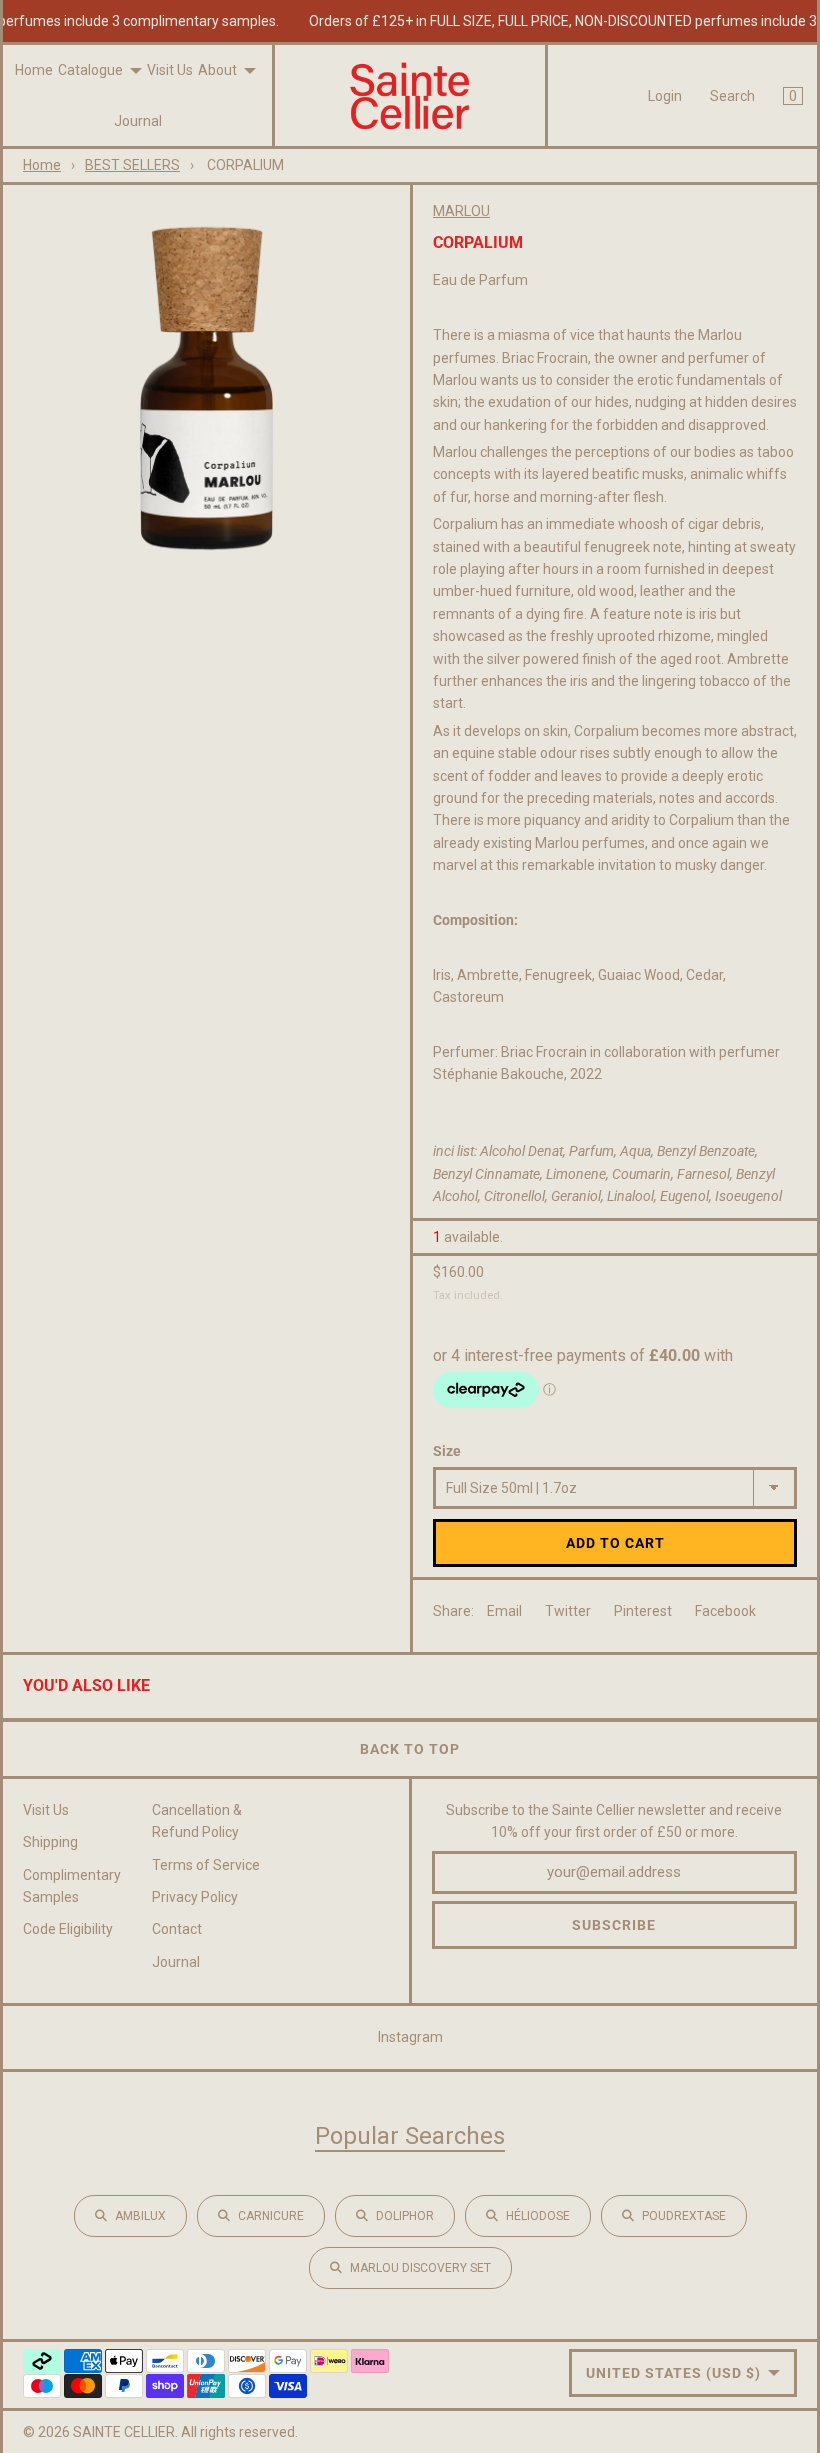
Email (504, 1611)
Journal (138, 121)
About (217, 70)
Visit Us (170, 70)
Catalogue (90, 70)
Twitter (568, 1611)
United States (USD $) (673, 2373)
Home (34, 70)
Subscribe (614, 1925)
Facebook (725, 1611)
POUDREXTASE (684, 2216)
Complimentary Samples (72, 1886)
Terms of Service (206, 1865)
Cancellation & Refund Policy (197, 1821)
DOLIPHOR (405, 2216)
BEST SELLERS (132, 165)
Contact (177, 1929)
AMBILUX (140, 2216)
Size (447, 1451)
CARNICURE (271, 2216)
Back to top (410, 1749)
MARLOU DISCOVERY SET (420, 2268)
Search (732, 96)
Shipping (50, 1842)
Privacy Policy (195, 1897)
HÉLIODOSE (538, 2216)
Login (665, 96)
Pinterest (643, 1611)
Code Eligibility (68, 1929)
